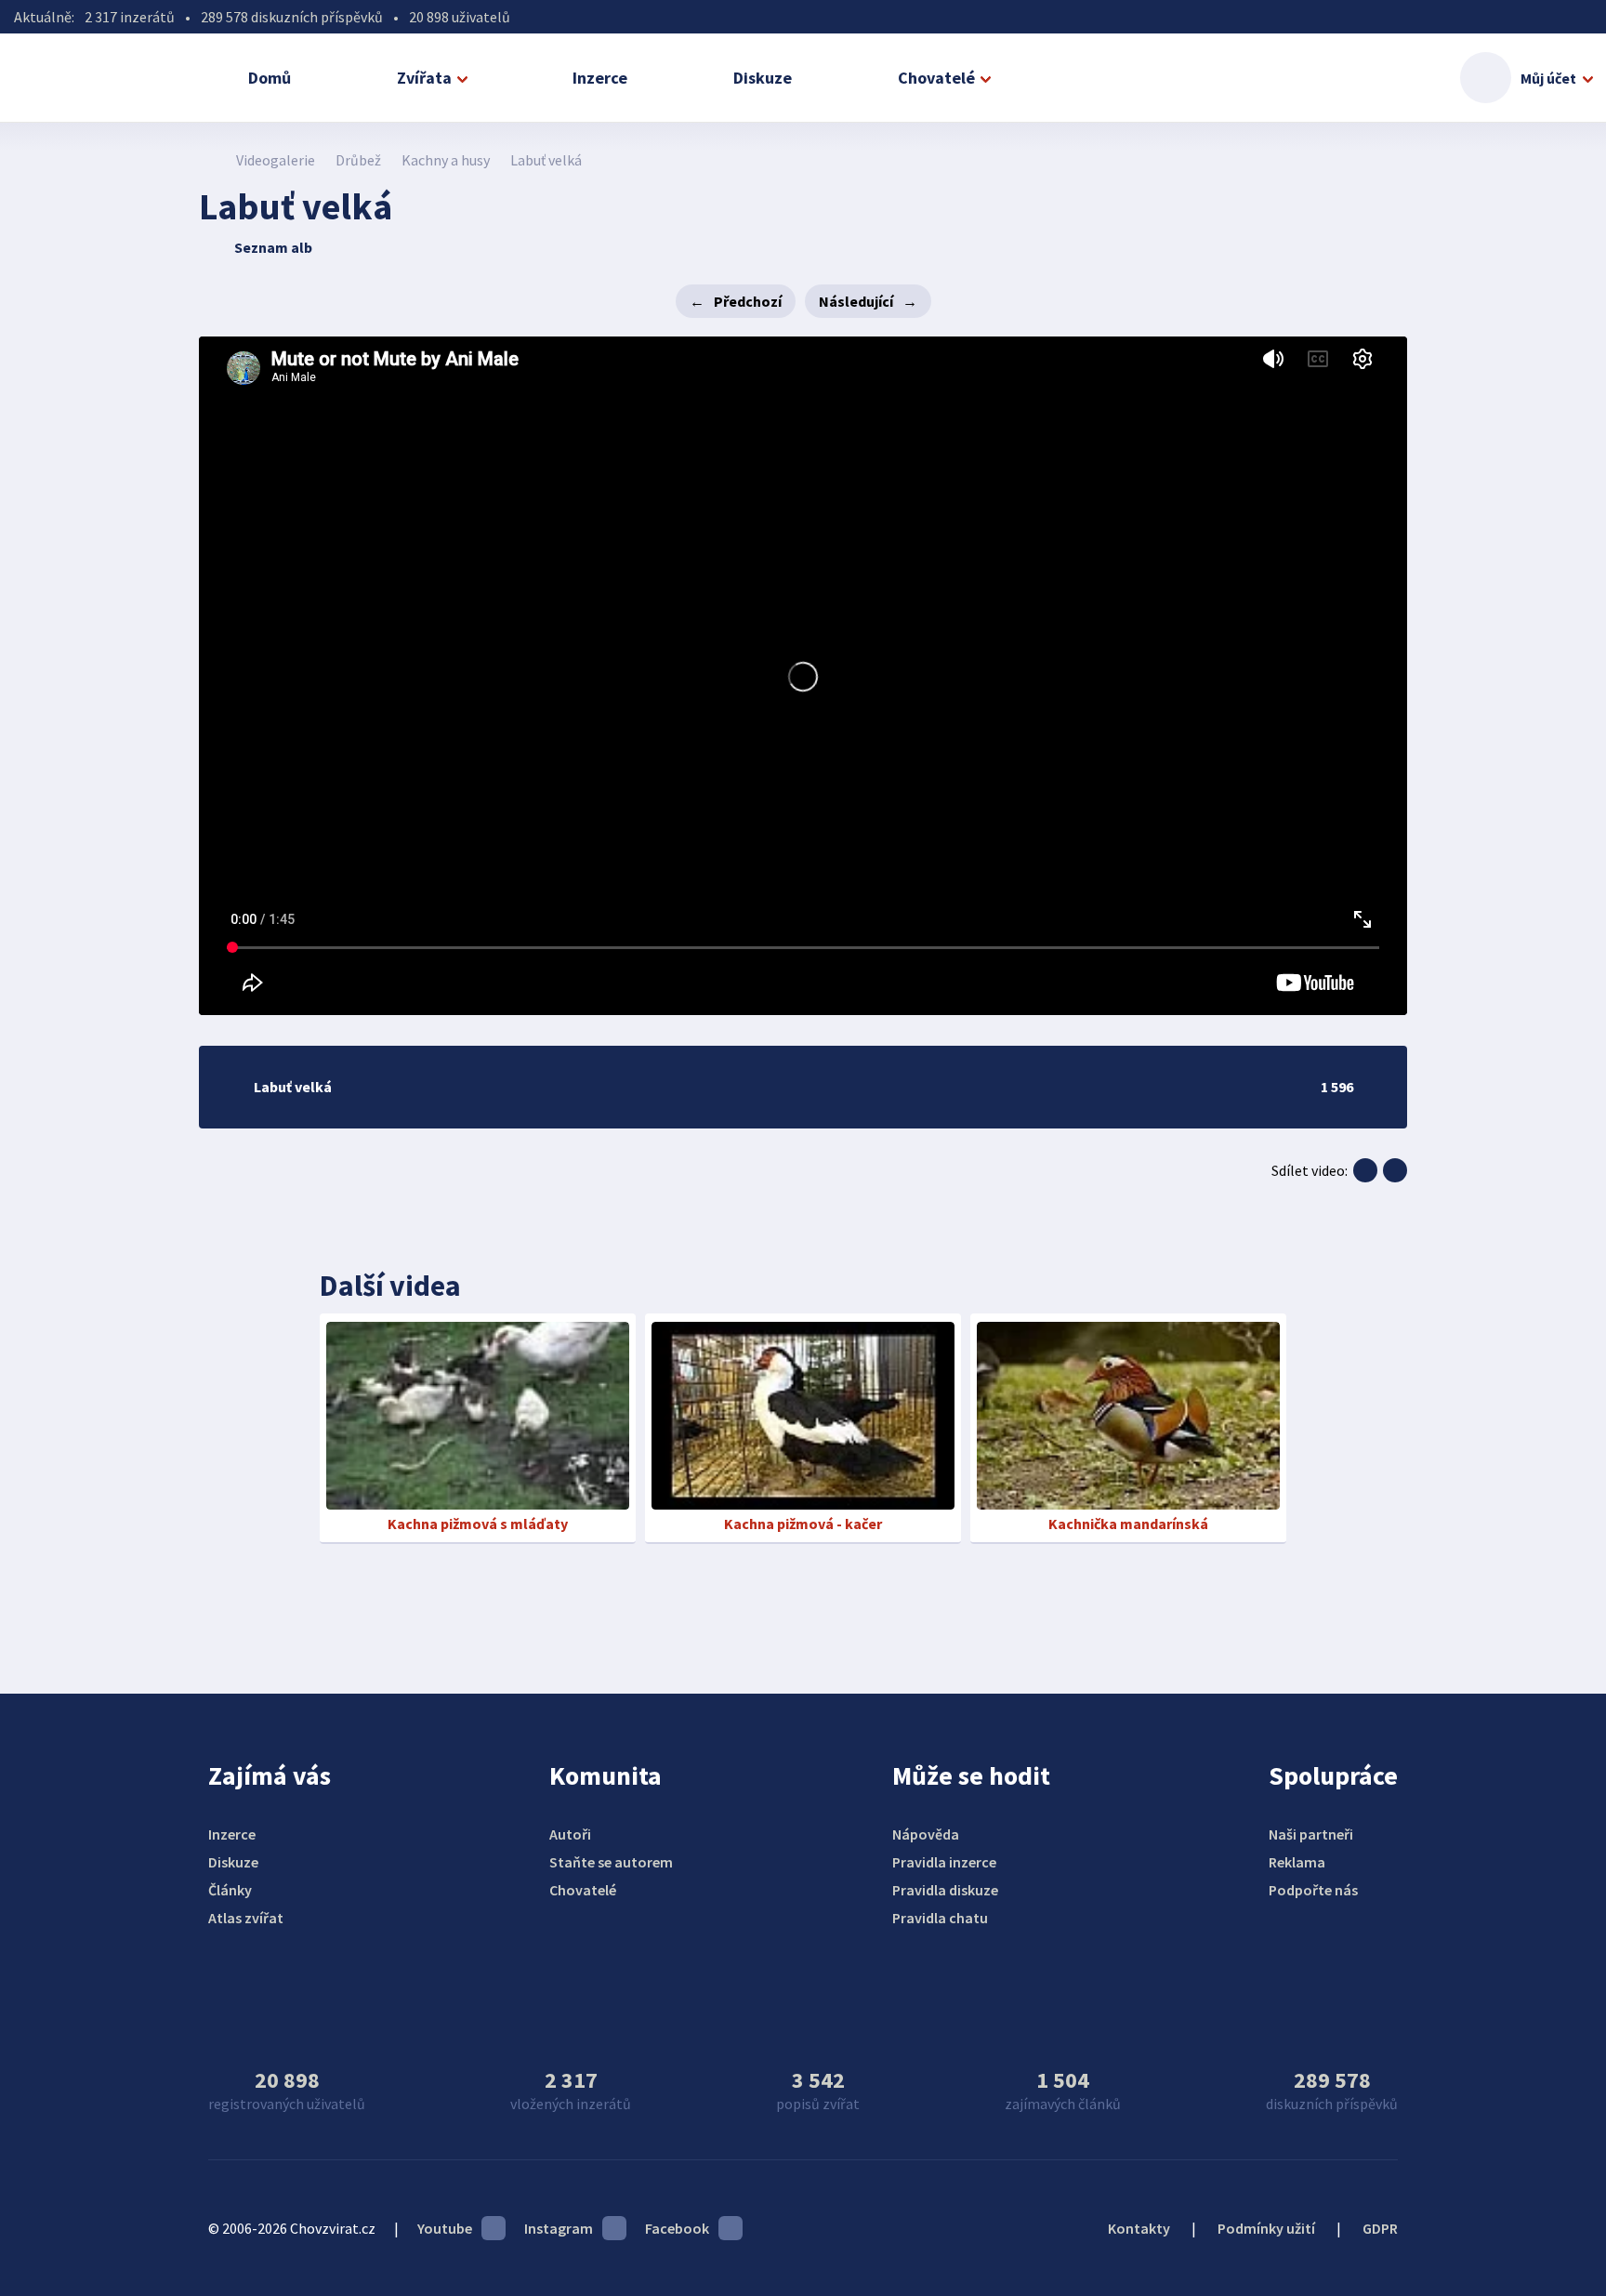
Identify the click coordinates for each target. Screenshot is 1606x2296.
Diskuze (763, 78)
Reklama (1297, 1862)
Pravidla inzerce (944, 1862)
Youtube (445, 2228)
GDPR (1380, 2228)
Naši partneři (1311, 1834)
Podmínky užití (1266, 2228)
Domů (270, 78)
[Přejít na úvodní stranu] (209, 160)
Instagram (559, 2228)
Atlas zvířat (246, 1918)
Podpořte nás (1313, 1890)
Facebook (677, 2228)
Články (230, 1890)
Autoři (570, 1834)
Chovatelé (936, 78)
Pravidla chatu (940, 1918)
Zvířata (424, 78)
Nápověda (926, 1834)
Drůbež (358, 160)
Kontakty (1139, 2228)
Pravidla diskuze (945, 1890)
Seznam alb (273, 247)
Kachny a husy (446, 160)
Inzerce (600, 78)
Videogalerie (276, 160)
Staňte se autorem (611, 1862)
